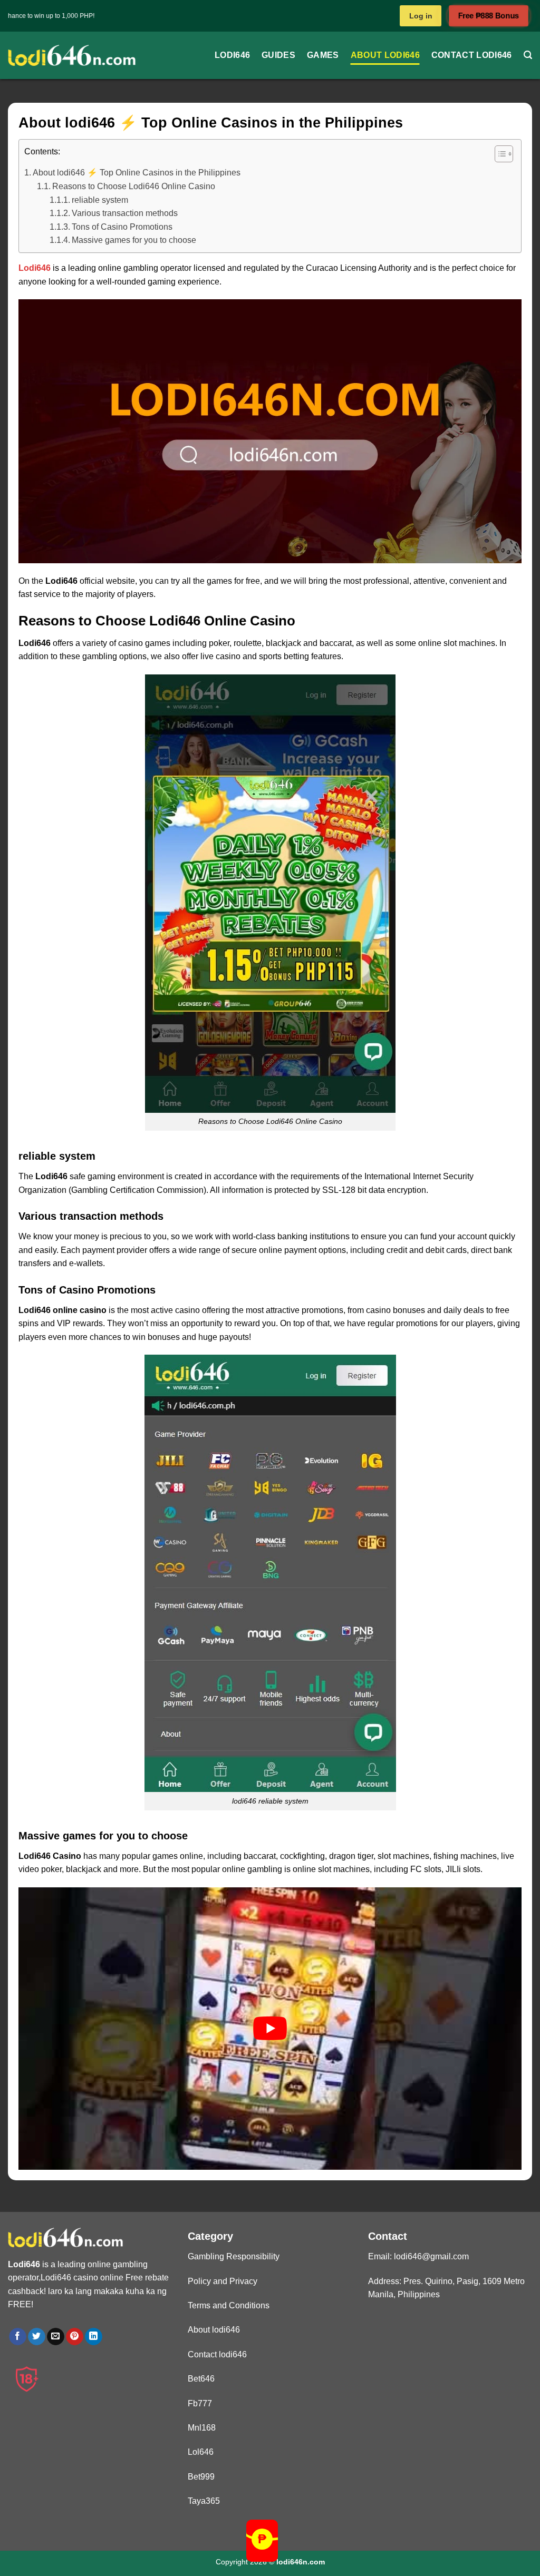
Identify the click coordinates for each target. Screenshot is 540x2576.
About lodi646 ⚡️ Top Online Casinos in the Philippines (137, 173)
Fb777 (200, 2403)
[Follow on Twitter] (37, 2337)
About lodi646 (385, 55)
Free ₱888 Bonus (489, 16)
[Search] (528, 55)
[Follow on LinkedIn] (94, 2337)
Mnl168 (202, 2428)
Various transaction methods (125, 213)
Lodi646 (232, 55)
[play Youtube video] (270, 2029)
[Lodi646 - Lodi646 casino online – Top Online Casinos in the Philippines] (72, 55)
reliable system (100, 200)
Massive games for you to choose (134, 240)
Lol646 (201, 2452)
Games (323, 55)
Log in (421, 16)
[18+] (27, 2379)
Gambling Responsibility (234, 2256)
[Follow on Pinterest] (75, 2337)
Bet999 (201, 2477)
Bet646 (201, 2379)
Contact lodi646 (472, 55)
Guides (278, 55)
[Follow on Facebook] (18, 2337)
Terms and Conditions (229, 2305)
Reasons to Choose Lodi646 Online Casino (134, 186)
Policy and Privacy (223, 2281)
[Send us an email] (56, 2337)
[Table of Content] (504, 154)
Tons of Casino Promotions (122, 227)
